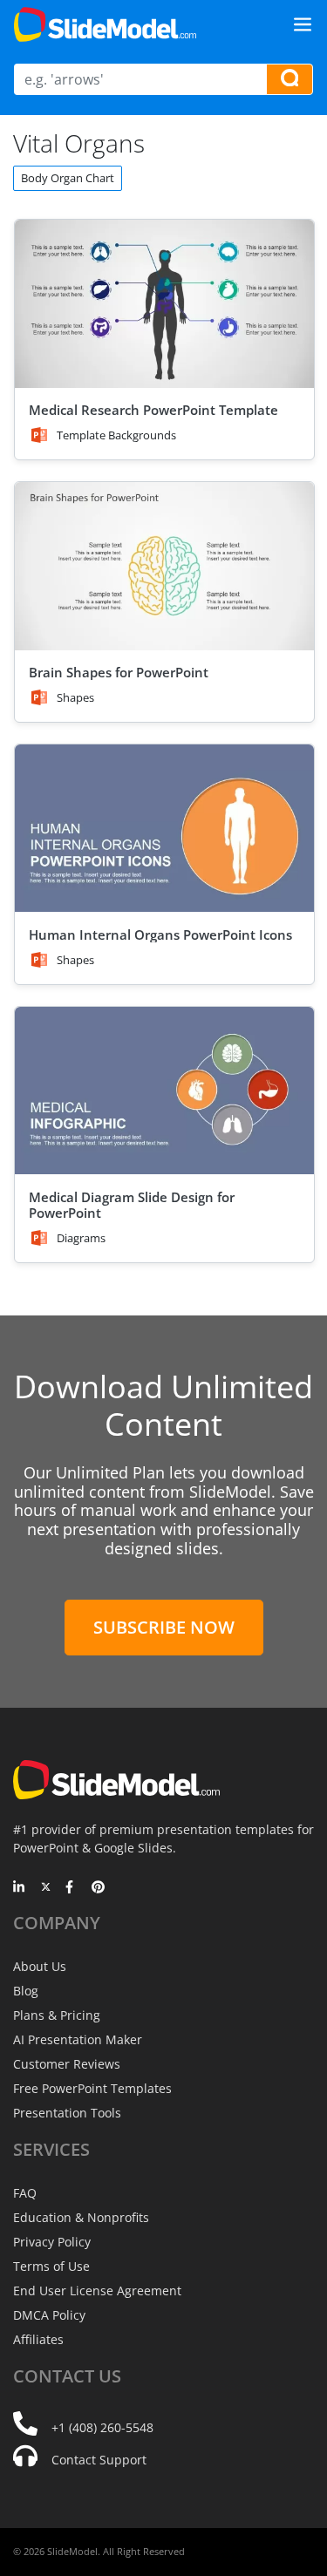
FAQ (25, 2193)
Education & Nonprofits (81, 2217)
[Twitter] (46, 1888)
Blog (26, 1991)
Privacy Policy (52, 2242)
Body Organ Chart (68, 178)
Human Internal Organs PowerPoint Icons (160, 935)
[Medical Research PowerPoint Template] (164, 304)
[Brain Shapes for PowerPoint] (164, 566)
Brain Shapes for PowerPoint (119, 672)
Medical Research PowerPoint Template (153, 410)
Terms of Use (51, 2266)
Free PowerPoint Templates (92, 2088)
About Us (40, 1966)
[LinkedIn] (20, 1888)
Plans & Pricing (57, 2015)
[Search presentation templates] (290, 79)
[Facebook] (72, 1888)
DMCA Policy (49, 2315)
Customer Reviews (67, 2064)
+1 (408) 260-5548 (102, 2427)
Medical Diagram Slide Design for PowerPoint (132, 1205)
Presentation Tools (67, 2113)
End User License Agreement (97, 2291)
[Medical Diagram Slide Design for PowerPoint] (164, 1091)
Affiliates (38, 2339)
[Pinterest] (98, 1888)
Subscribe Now (164, 1627)
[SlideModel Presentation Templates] (105, 24)
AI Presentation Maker (78, 2039)
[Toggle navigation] (303, 24)
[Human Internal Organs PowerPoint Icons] (164, 829)
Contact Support (99, 2460)
